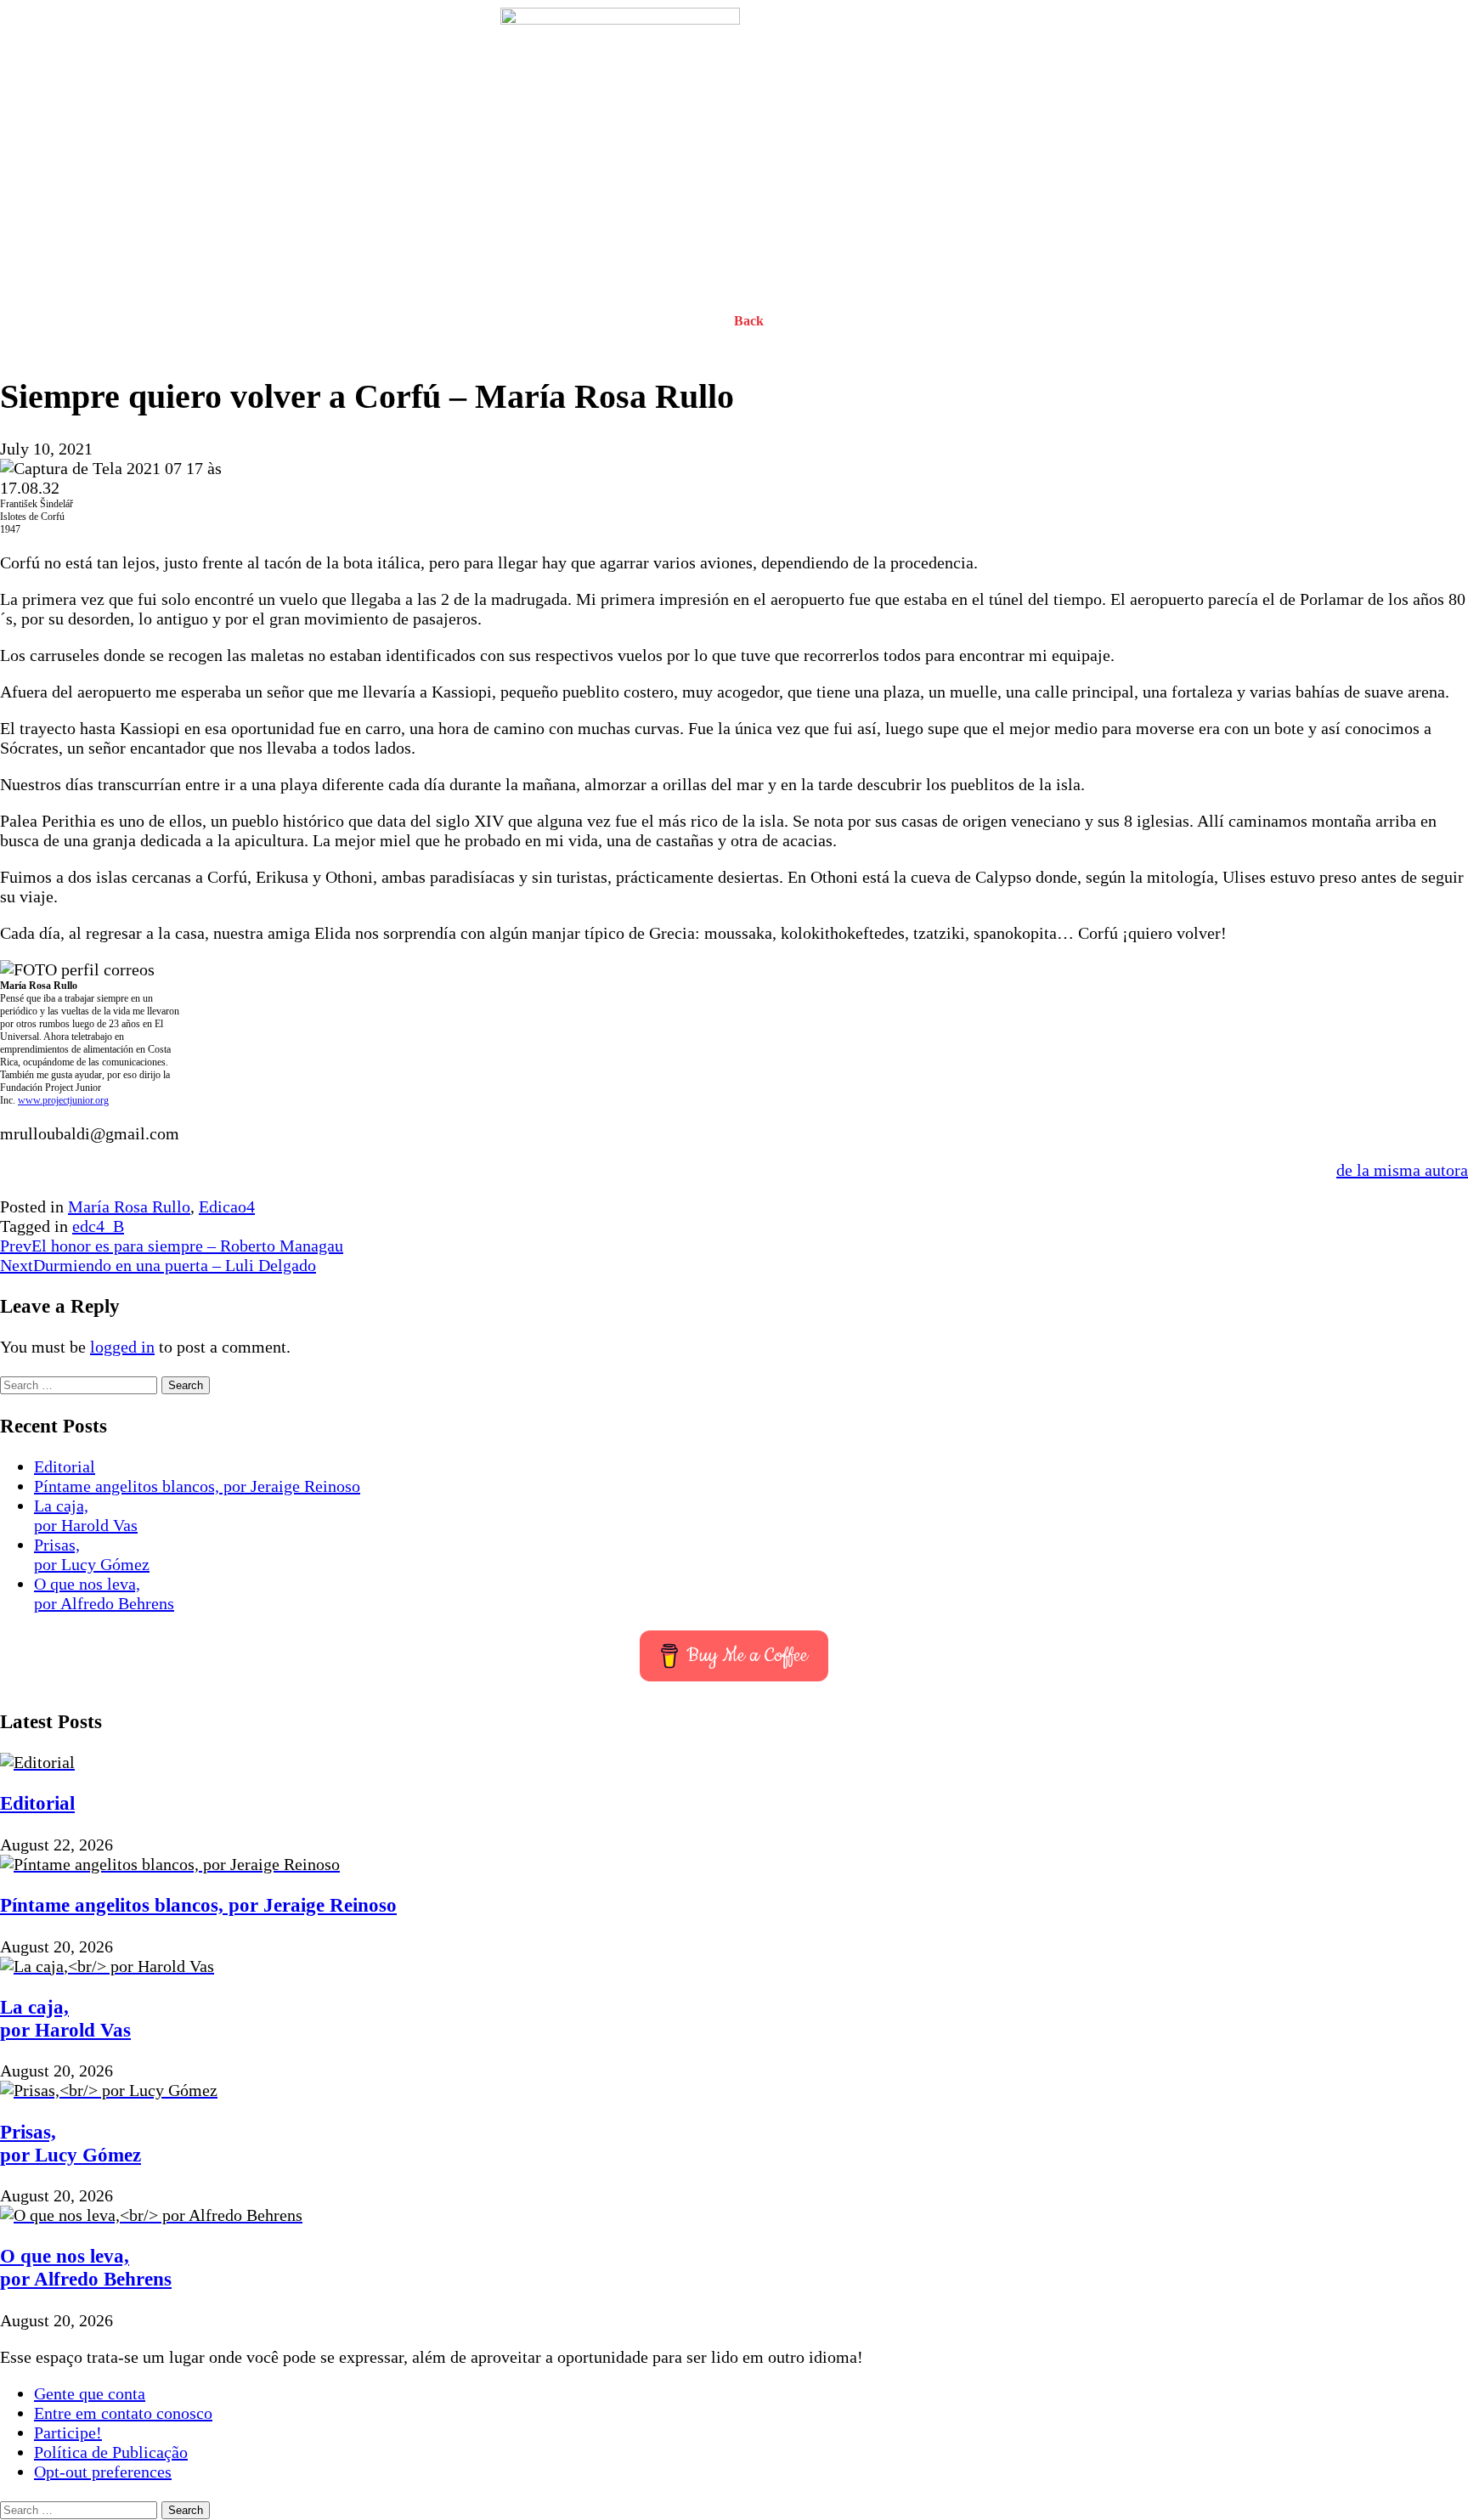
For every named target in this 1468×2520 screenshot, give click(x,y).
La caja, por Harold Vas (86, 1515)
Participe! (68, 2432)
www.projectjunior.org (63, 1100)
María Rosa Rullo (129, 1206)
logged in (122, 1347)
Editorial (65, 1466)
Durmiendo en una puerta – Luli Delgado (158, 1265)
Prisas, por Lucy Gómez (92, 1554)
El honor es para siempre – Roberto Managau (172, 1246)
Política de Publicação (111, 2452)
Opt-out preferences (103, 2472)
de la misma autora (1402, 1170)
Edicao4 (227, 1206)
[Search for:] (81, 1383)
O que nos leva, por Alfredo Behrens (104, 1593)
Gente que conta (90, 2393)
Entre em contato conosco (123, 2413)
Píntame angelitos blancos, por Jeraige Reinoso (197, 1486)
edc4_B (98, 1226)
